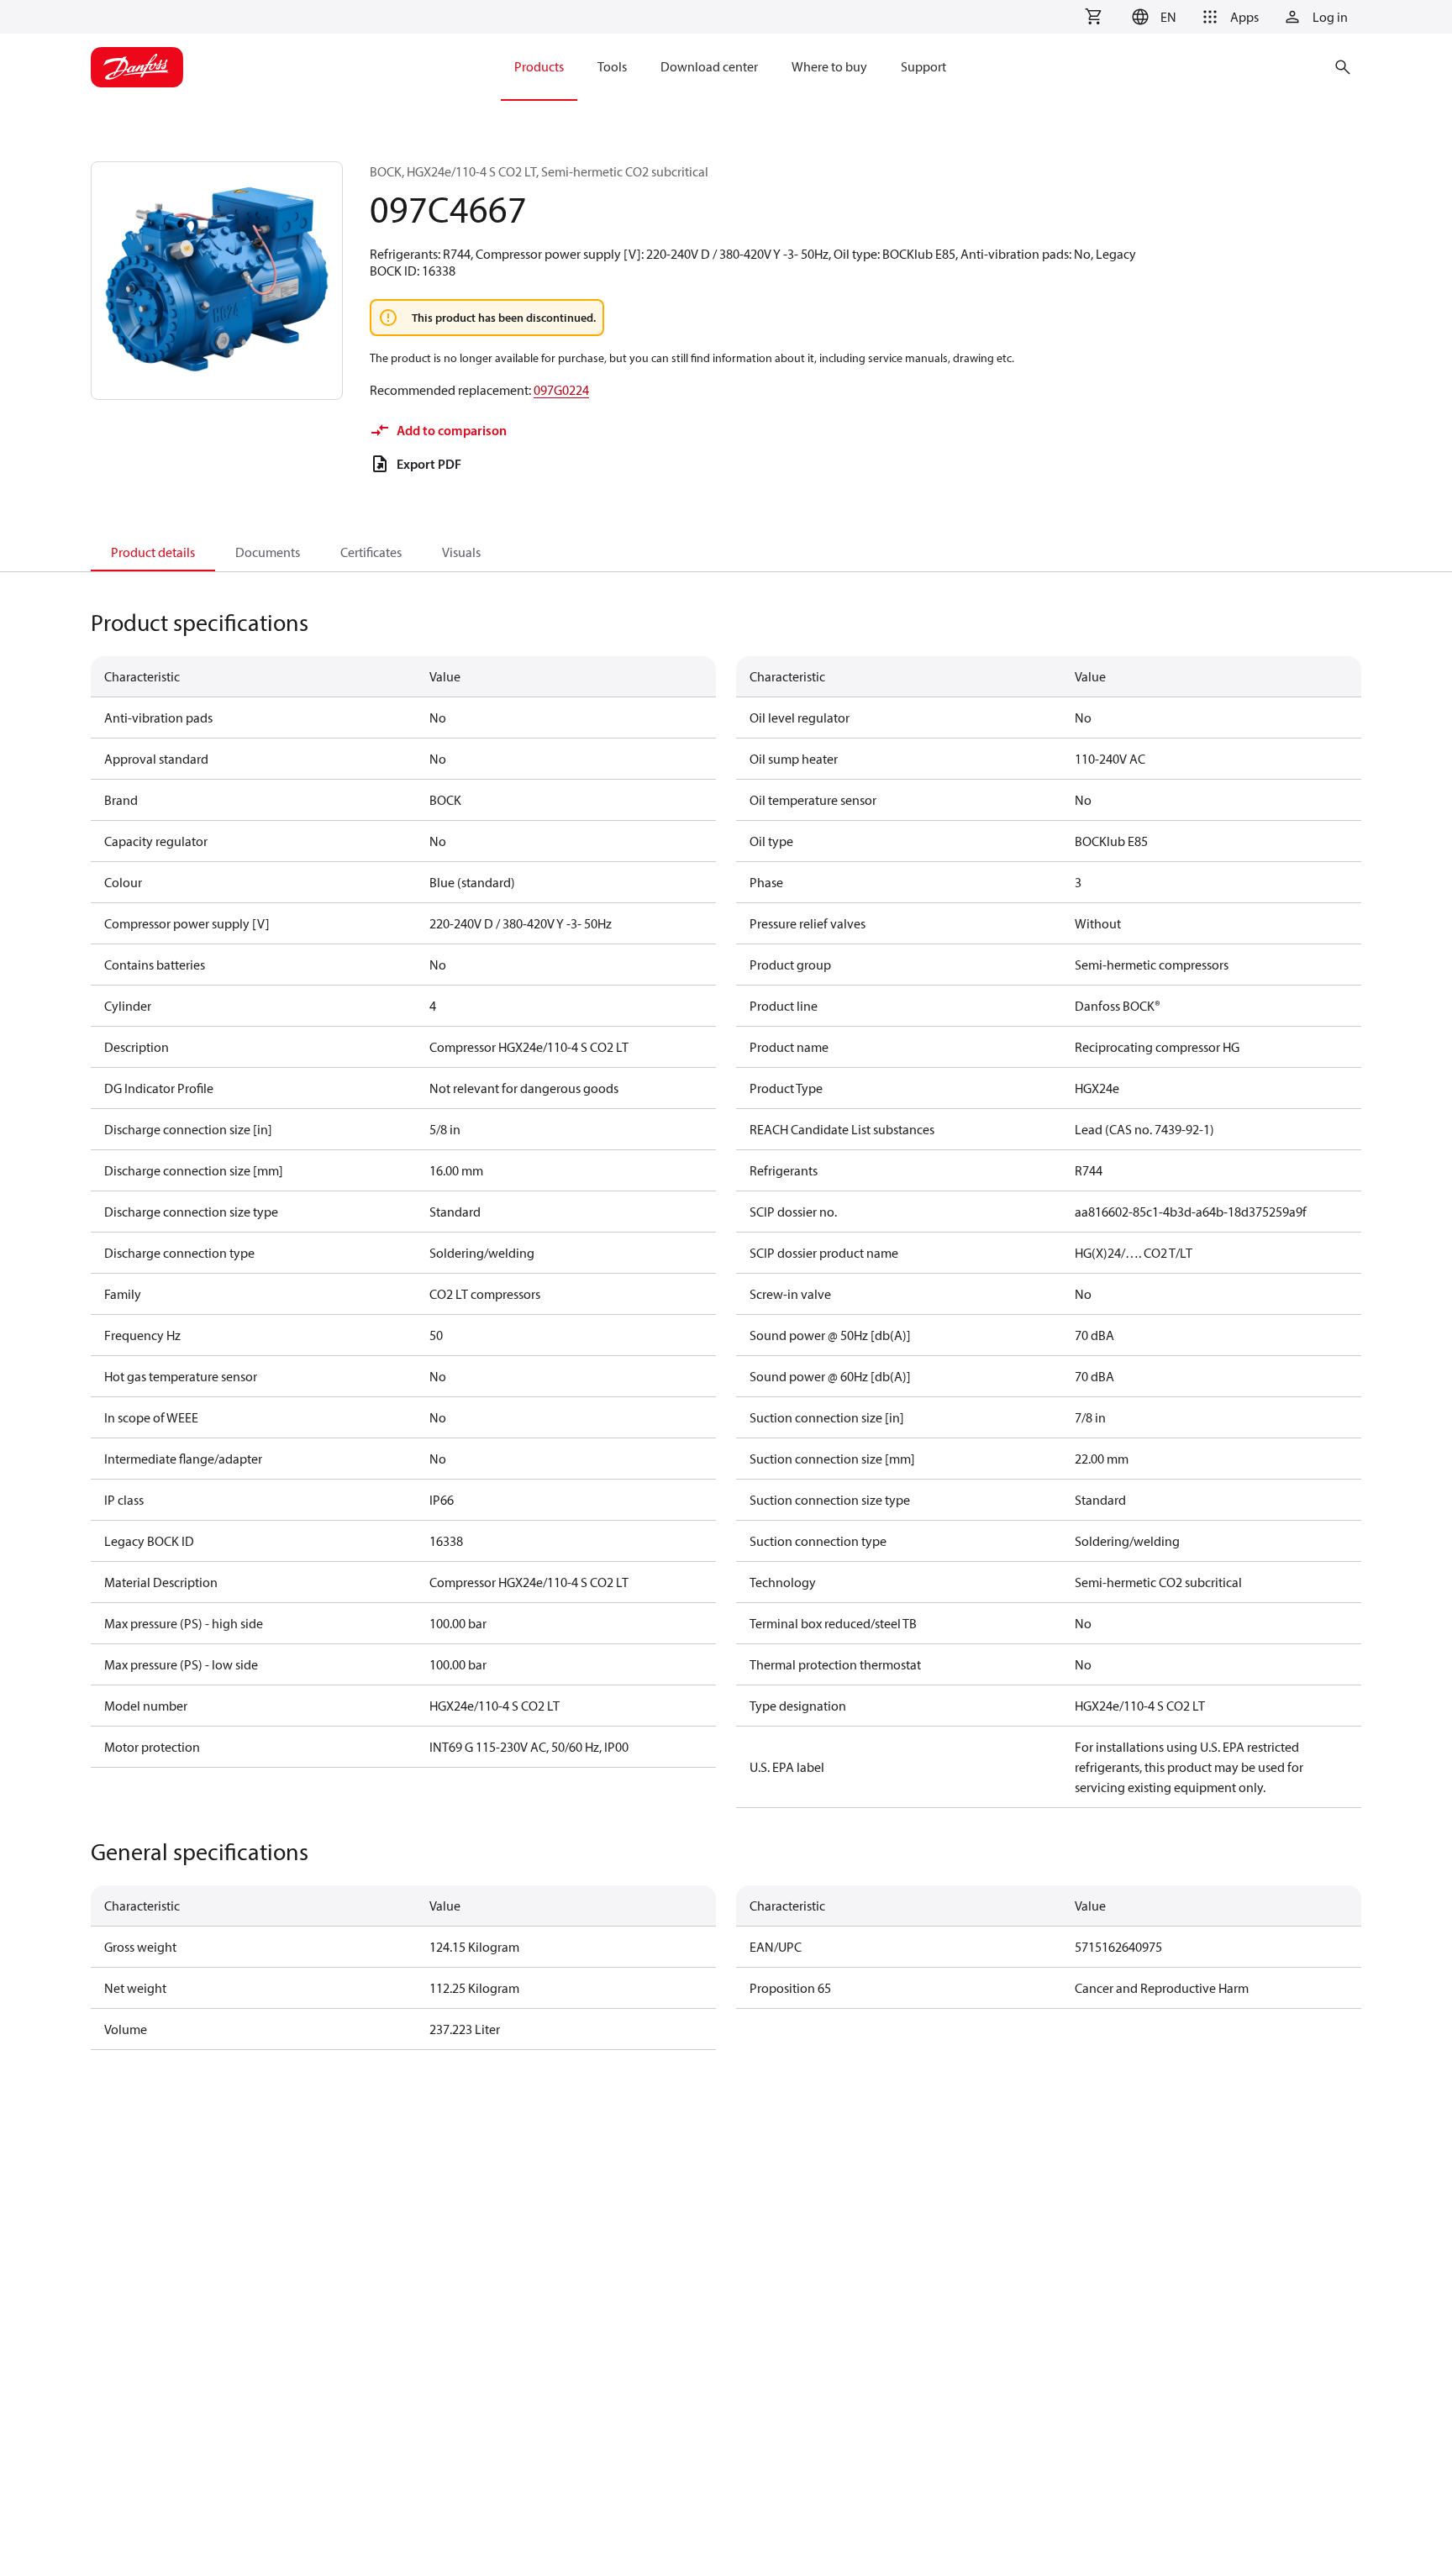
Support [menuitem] (923, 66)
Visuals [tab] (461, 552)
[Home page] (137, 67)
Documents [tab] (268, 552)
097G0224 (561, 390)
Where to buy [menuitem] (829, 66)
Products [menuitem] (539, 66)
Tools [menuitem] (612, 66)
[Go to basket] (1093, 17)
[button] (1152, 17)
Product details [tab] (153, 552)
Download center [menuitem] (709, 66)
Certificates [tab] (371, 552)
